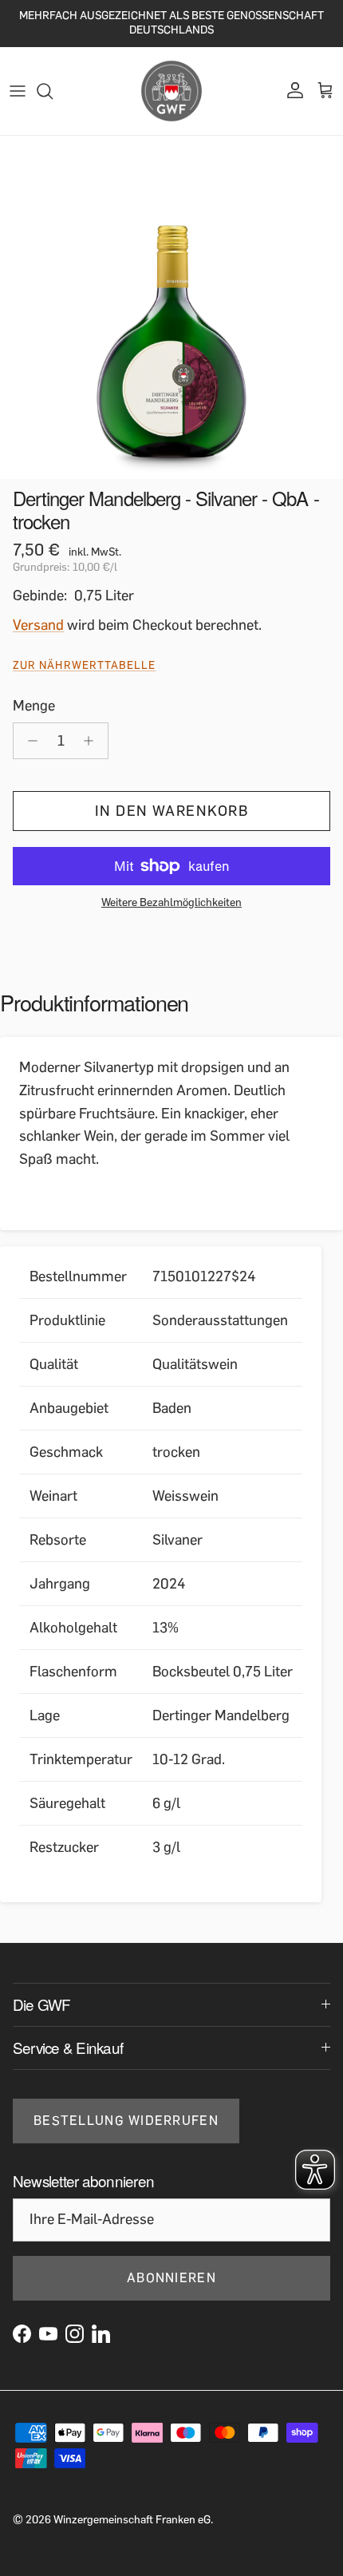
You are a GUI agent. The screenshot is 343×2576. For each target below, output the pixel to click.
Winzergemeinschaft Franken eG (132, 2520)
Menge (34, 706)
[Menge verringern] (28, 741)
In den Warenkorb (171, 811)
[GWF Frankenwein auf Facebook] (22, 2334)
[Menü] (18, 91)
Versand (38, 625)
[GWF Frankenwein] (171, 91)
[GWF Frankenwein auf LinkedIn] (101, 2334)
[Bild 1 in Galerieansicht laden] (171, 307)
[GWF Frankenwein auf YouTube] (48, 2334)
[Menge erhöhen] (93, 741)
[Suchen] (53, 91)
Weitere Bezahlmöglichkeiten (171, 903)
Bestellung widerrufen (126, 2121)
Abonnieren (171, 2278)
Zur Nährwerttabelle (85, 665)
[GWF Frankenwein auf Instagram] (75, 2334)
